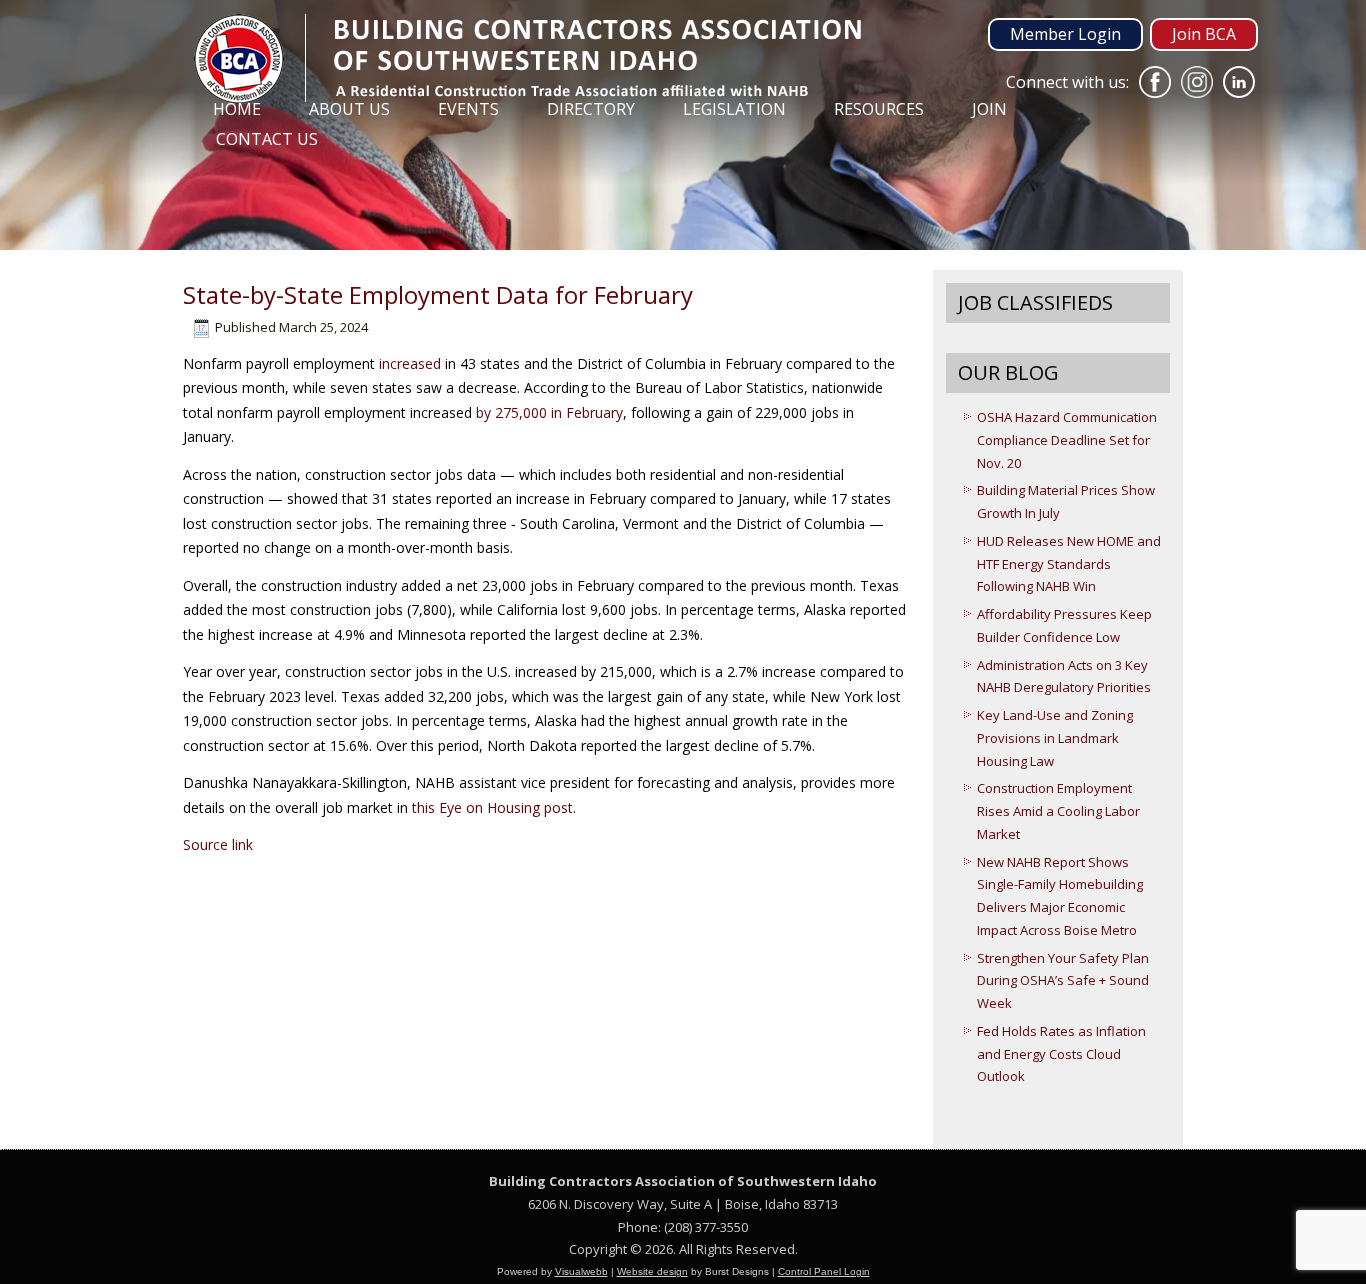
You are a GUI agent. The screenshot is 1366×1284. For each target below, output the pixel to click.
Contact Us (267, 139)
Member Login (1065, 34)
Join (989, 109)
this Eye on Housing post (492, 807)
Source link (218, 844)
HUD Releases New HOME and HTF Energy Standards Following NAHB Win (1069, 564)
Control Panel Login (824, 1271)
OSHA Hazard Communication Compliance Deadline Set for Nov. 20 (1067, 440)
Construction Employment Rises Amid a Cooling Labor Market (1058, 811)
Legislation (734, 109)
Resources (879, 109)
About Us (349, 109)
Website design (652, 1271)
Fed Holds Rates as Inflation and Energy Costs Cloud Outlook (1061, 1054)
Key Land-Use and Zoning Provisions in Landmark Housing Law (1055, 738)
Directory (591, 109)
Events (468, 109)
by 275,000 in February (549, 412)
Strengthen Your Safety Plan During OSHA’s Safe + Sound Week (1063, 981)
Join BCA (1204, 34)
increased (410, 363)
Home (237, 109)
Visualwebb (581, 1271)
